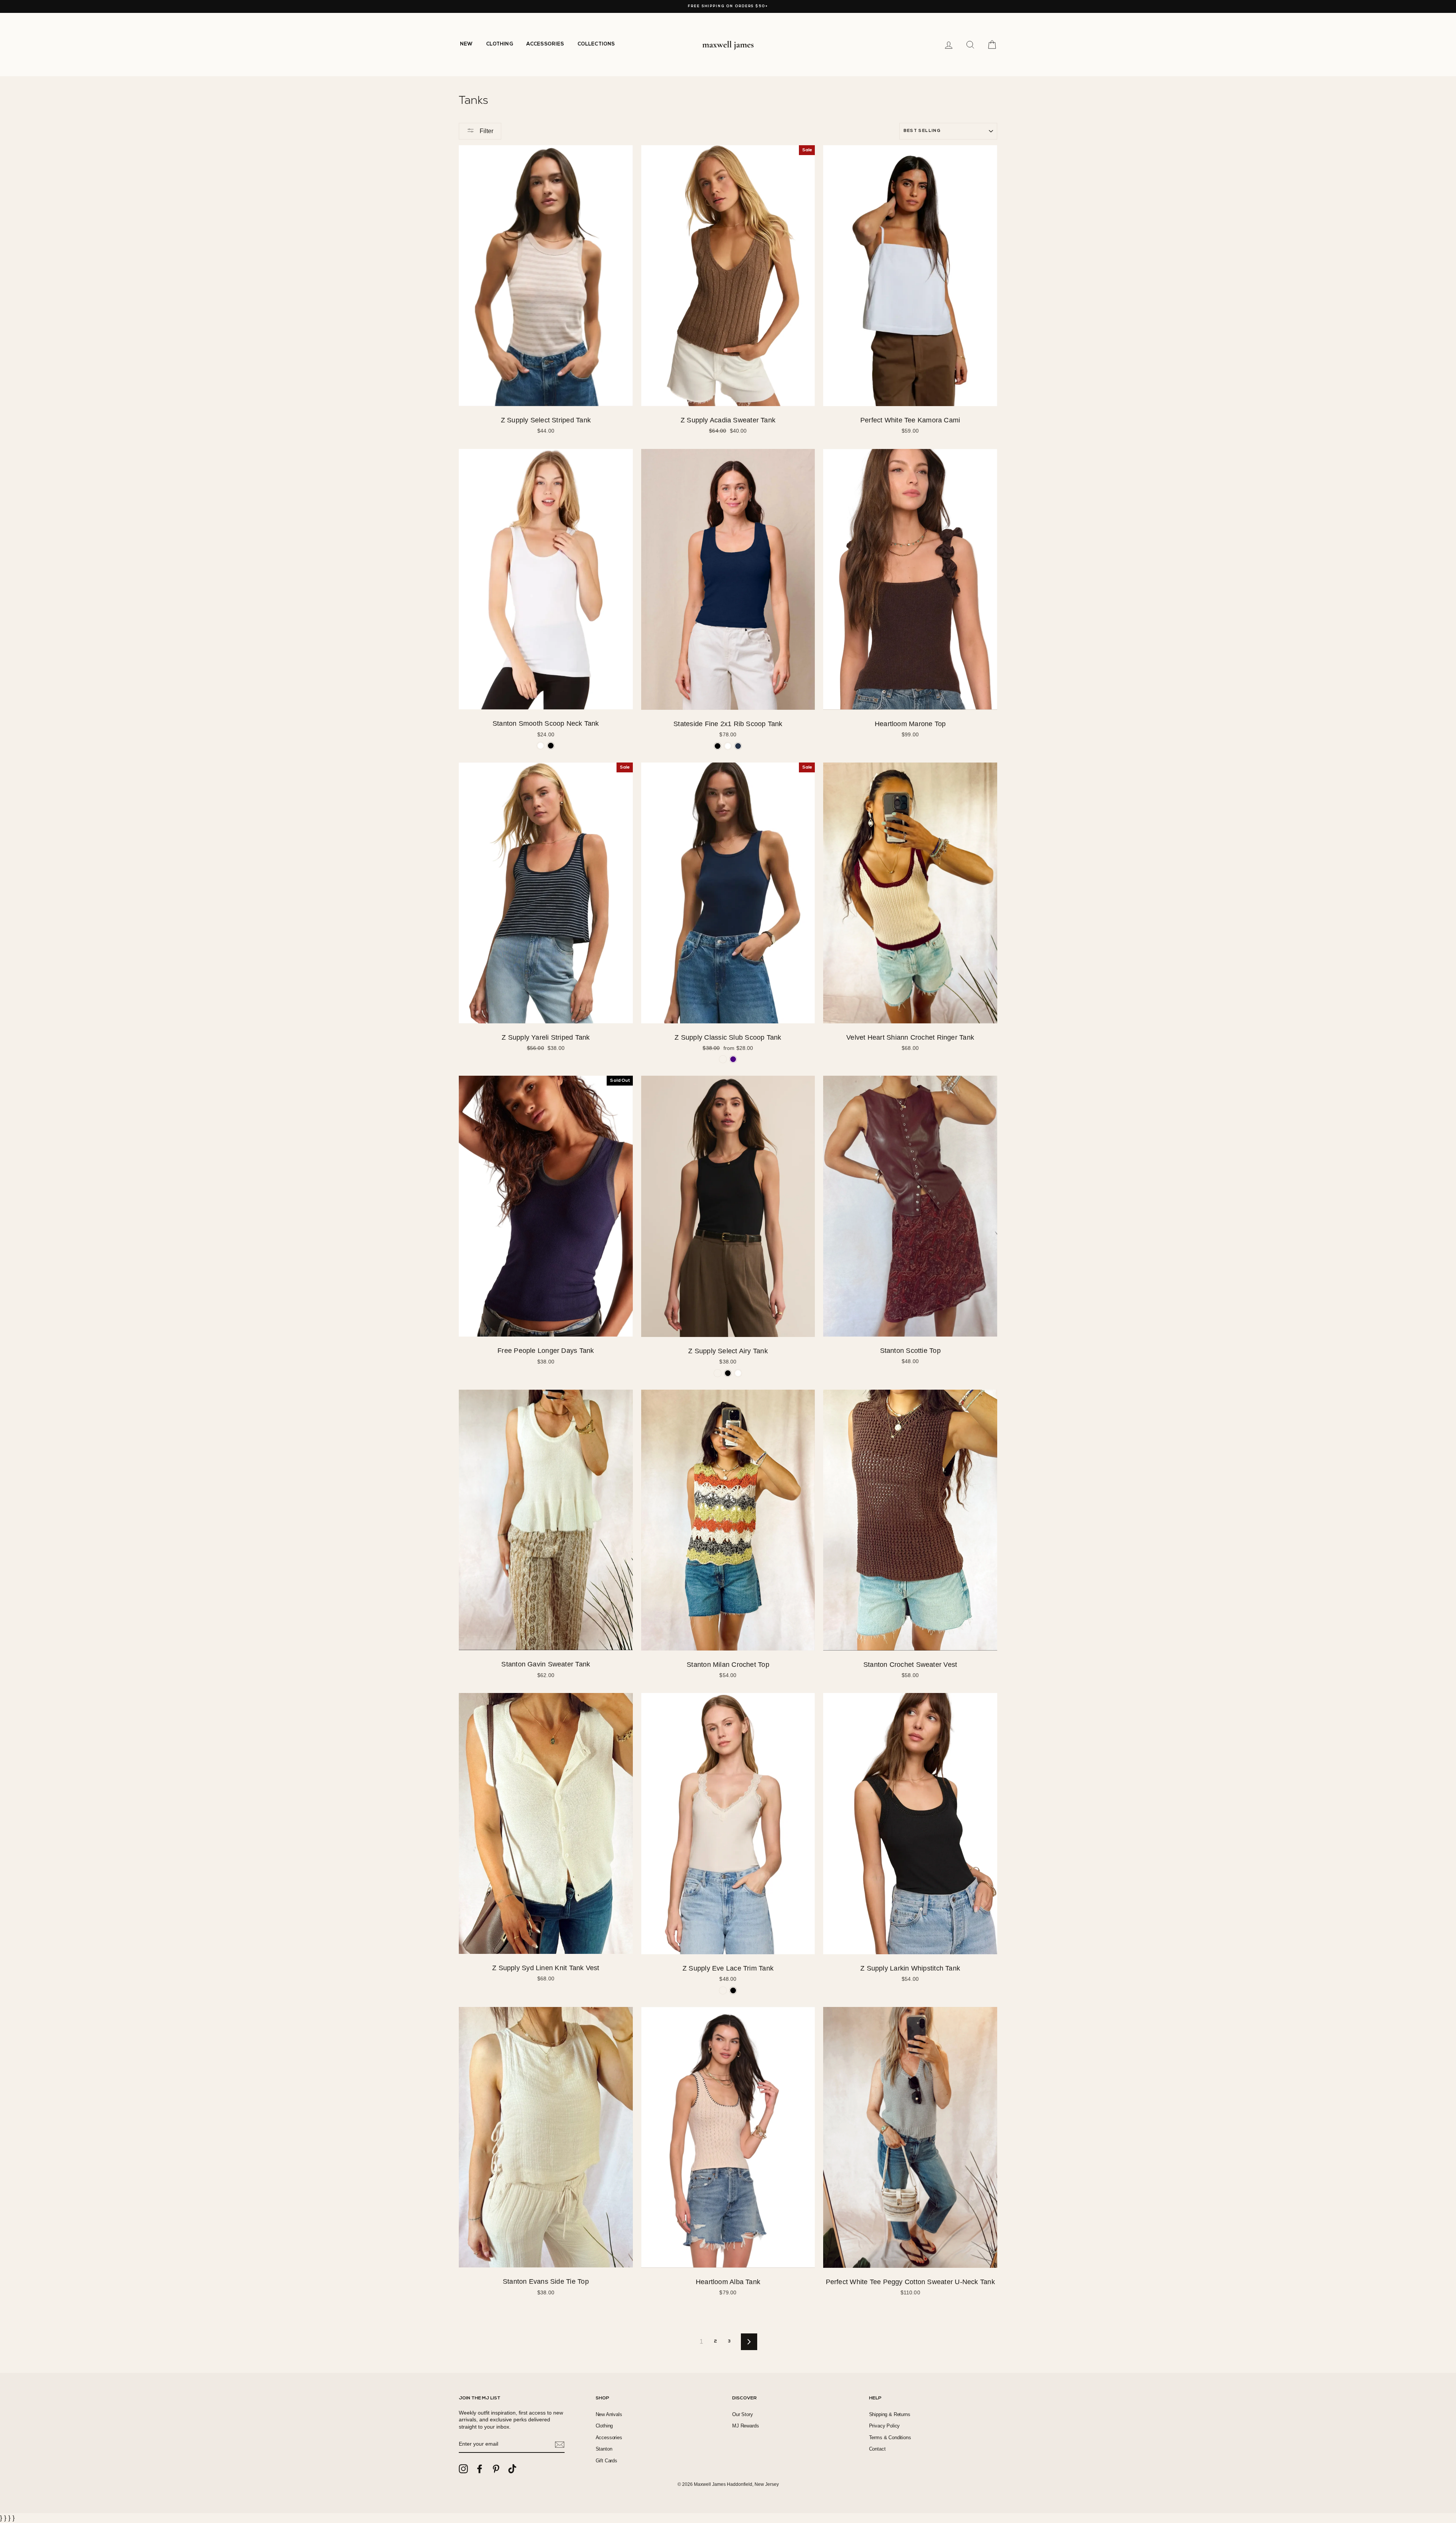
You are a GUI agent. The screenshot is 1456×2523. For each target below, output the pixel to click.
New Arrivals (609, 2414)
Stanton (604, 2449)
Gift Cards (606, 2461)
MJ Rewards (745, 2426)
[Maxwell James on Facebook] (480, 2469)
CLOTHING (500, 44)
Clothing (604, 2426)
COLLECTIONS (596, 44)
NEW (466, 44)
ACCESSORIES (545, 44)
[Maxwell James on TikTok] (512, 2469)
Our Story (743, 2414)
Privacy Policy (885, 2426)
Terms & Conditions (890, 2437)
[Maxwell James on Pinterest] (496, 2469)
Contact (877, 2449)
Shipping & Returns (890, 2414)
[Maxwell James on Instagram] (463, 2469)
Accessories (609, 2437)
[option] (728, 6)
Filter (486, 131)
